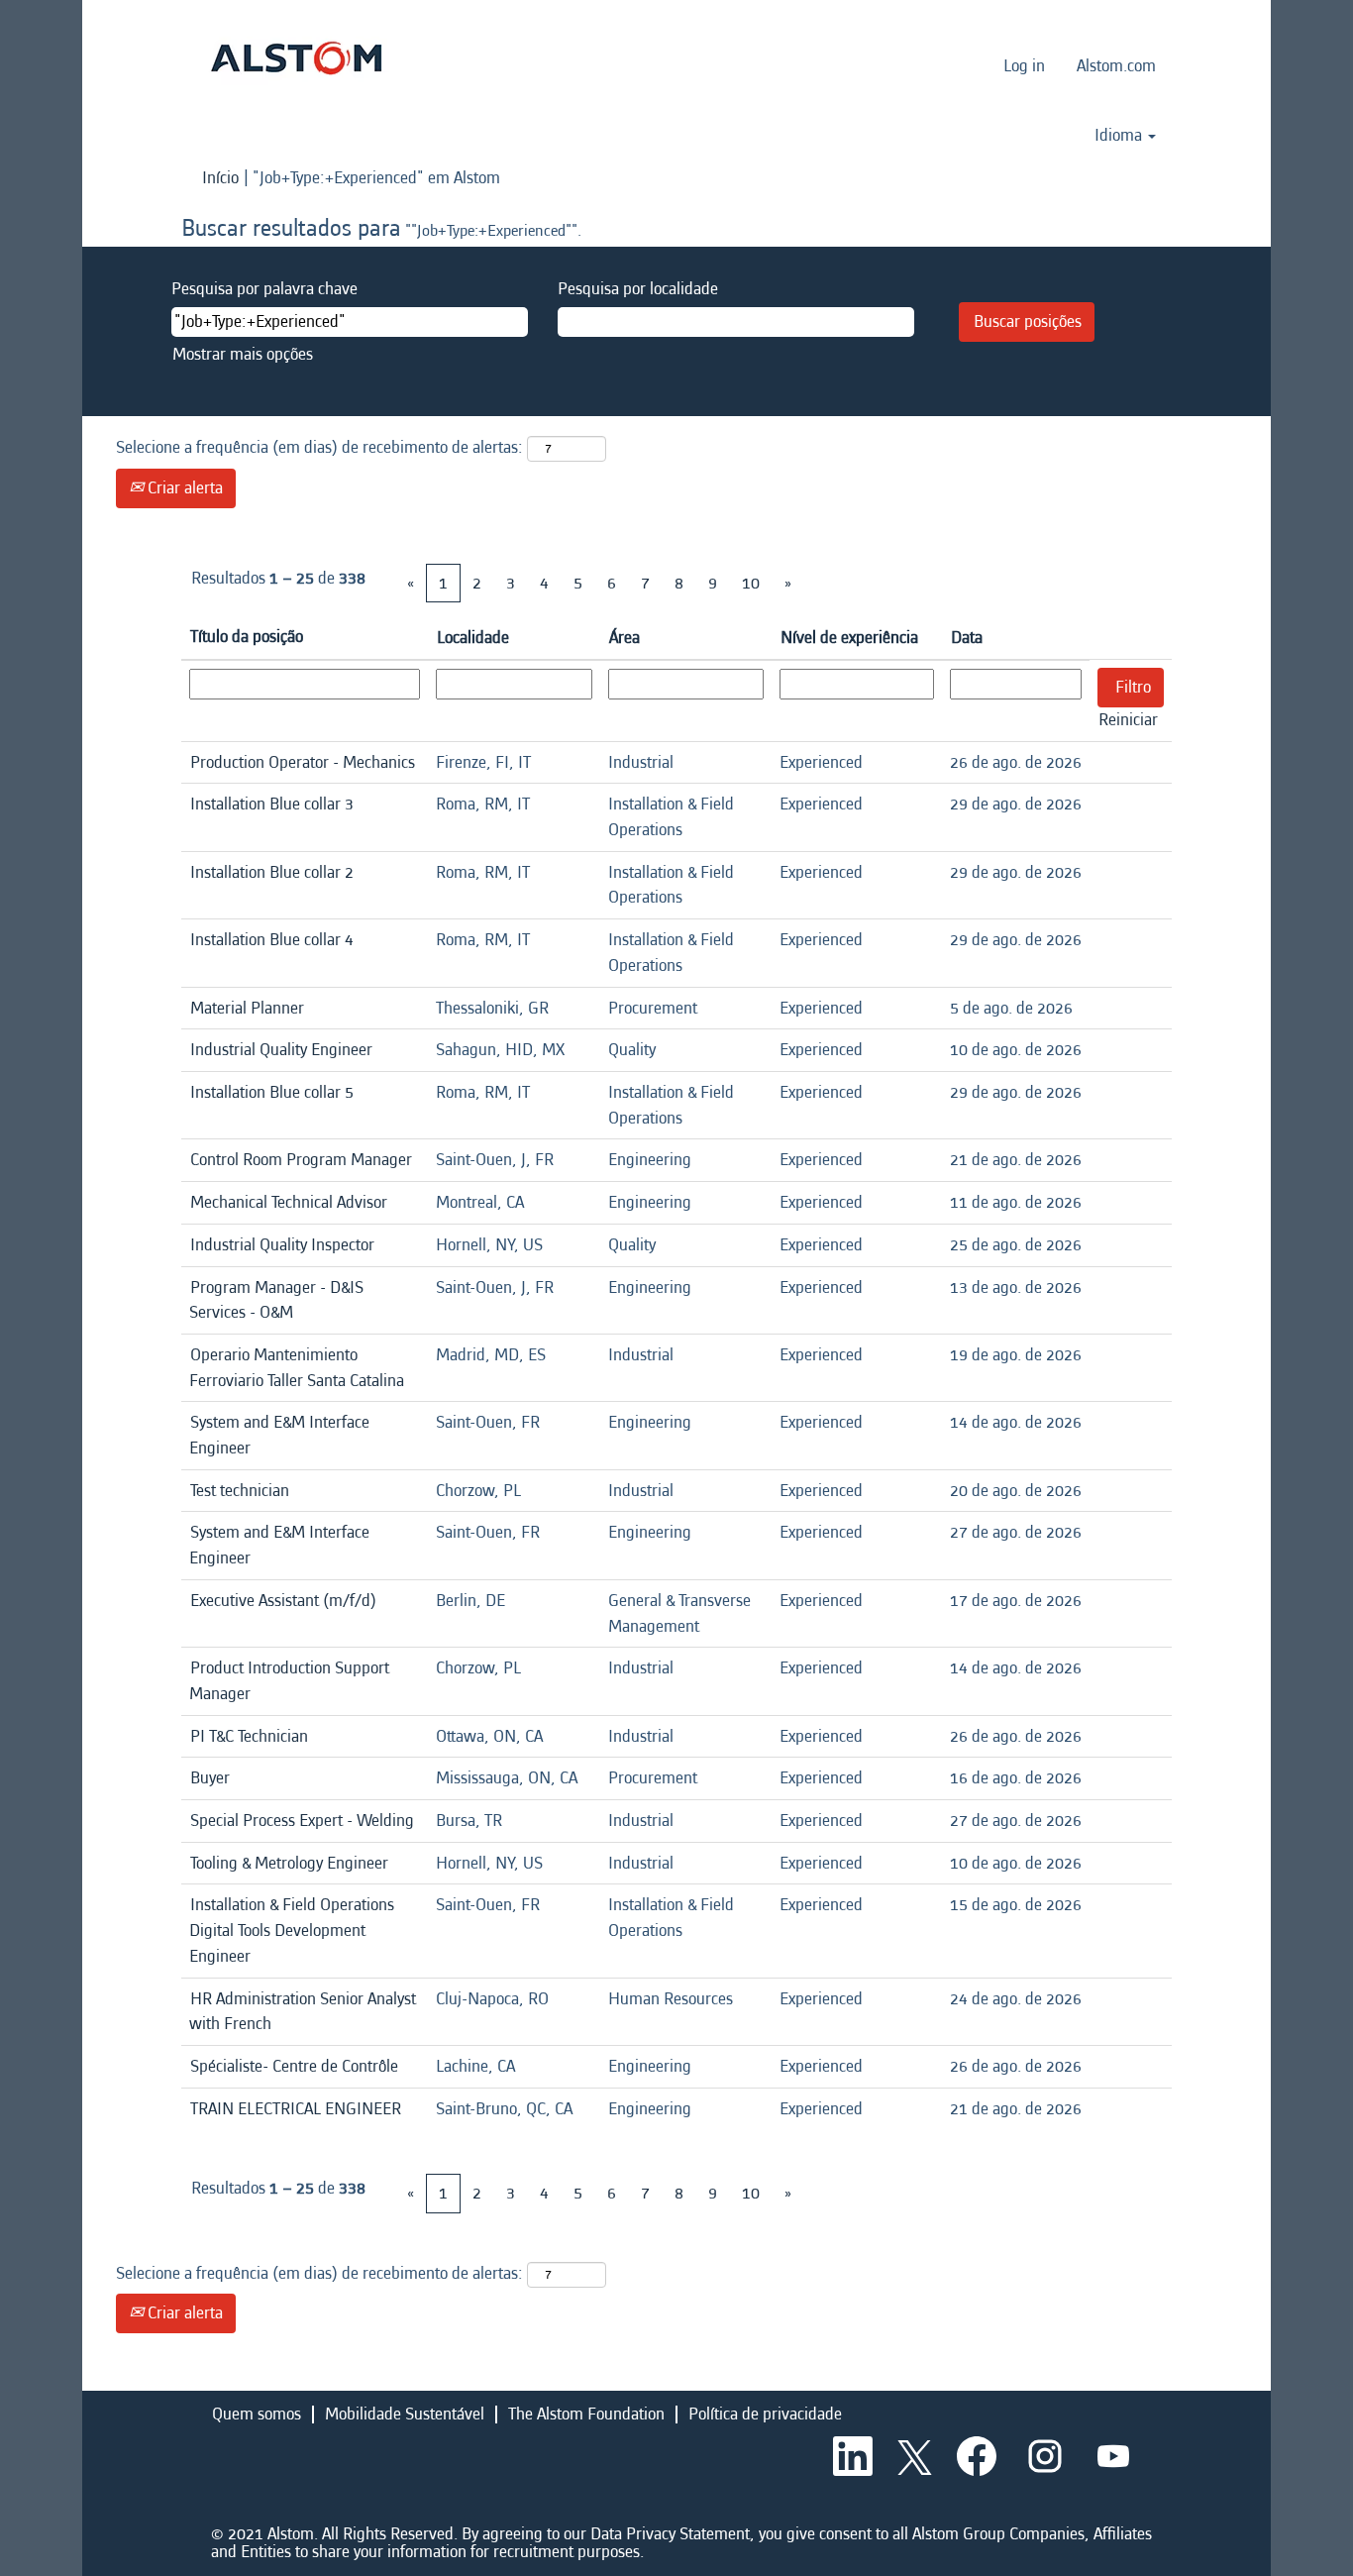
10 (751, 583)
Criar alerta (183, 488)
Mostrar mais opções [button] (243, 354)
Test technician (240, 1491)
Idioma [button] (1120, 136)
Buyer (210, 1778)
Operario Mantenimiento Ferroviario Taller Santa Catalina (297, 1368)
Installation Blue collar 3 (272, 804)
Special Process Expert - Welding (302, 1821)
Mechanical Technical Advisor (289, 1202)
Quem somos (257, 2414)
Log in (1024, 66)
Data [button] (967, 638)
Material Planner (247, 1008)
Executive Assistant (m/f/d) (283, 1601)
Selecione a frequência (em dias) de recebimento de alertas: (319, 447)
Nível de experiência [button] (849, 638)
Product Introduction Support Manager (289, 1681)
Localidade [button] (473, 638)
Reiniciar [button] (1128, 720)
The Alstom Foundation (586, 2414)
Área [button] (624, 638)
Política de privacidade (765, 2414)
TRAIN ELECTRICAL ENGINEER (296, 2109)
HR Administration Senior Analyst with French (303, 2012)
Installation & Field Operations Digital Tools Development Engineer (292, 1930)
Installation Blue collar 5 (272, 1092)
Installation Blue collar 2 (272, 872)
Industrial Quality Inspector (282, 1245)
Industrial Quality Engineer (281, 1050)
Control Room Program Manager (301, 1160)
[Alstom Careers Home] (296, 58)
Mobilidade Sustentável (405, 2414)
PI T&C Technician (249, 1736)
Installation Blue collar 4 (272, 940)
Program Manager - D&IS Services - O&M (276, 1300)
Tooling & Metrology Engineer (289, 1863)
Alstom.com (1116, 66)
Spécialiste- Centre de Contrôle (294, 2066)
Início (220, 178)
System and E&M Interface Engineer (279, 1435)
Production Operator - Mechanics (303, 762)
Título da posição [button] (247, 637)
